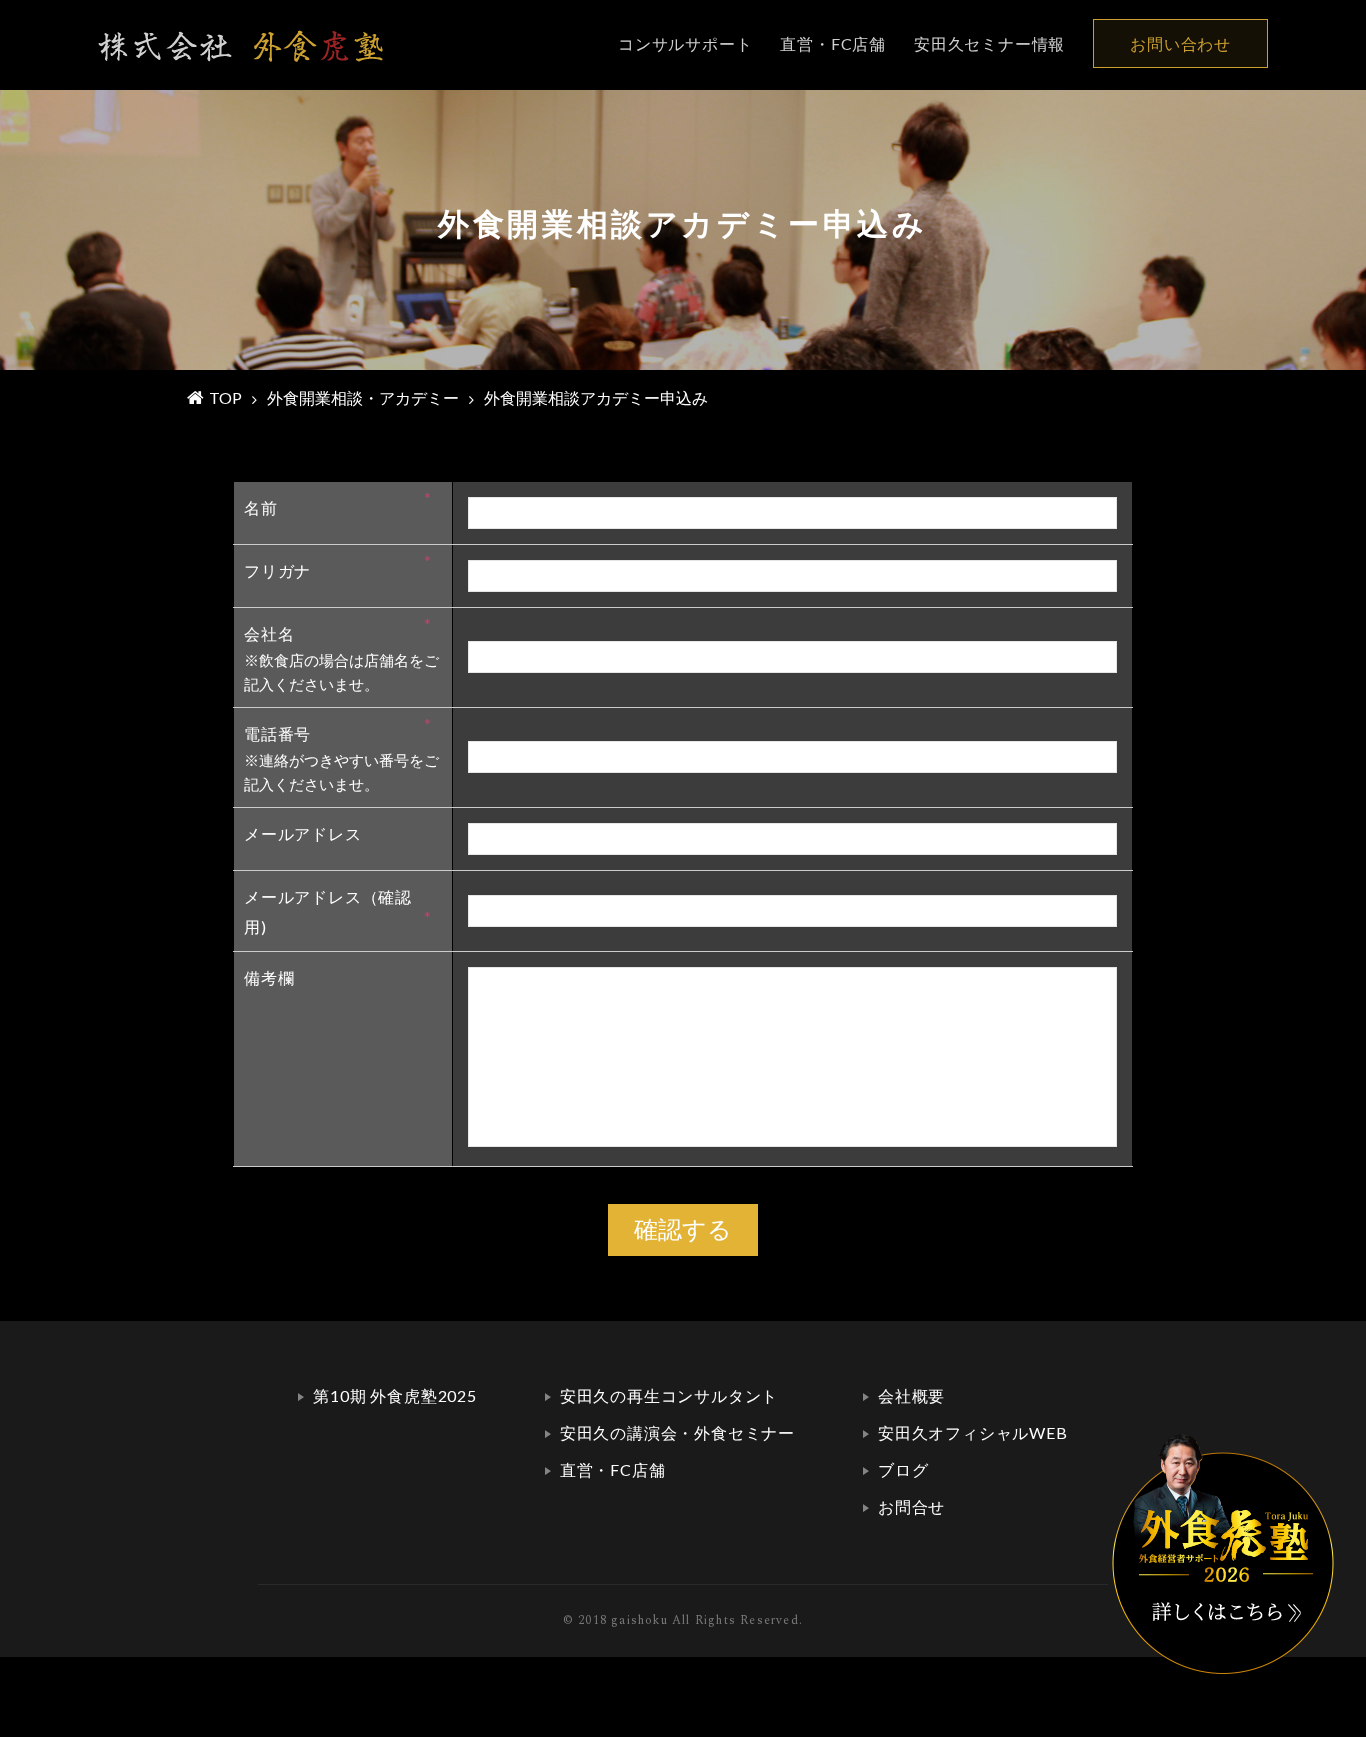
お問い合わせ (1180, 43)
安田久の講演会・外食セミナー (677, 1432)
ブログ (903, 1469)
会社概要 (911, 1395)
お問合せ (911, 1506)
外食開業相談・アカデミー (363, 397)
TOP (225, 397)
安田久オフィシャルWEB (973, 1432)
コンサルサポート (685, 43)
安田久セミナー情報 (989, 43)
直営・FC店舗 (833, 43)
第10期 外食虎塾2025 (394, 1395)
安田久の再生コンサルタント (669, 1395)
